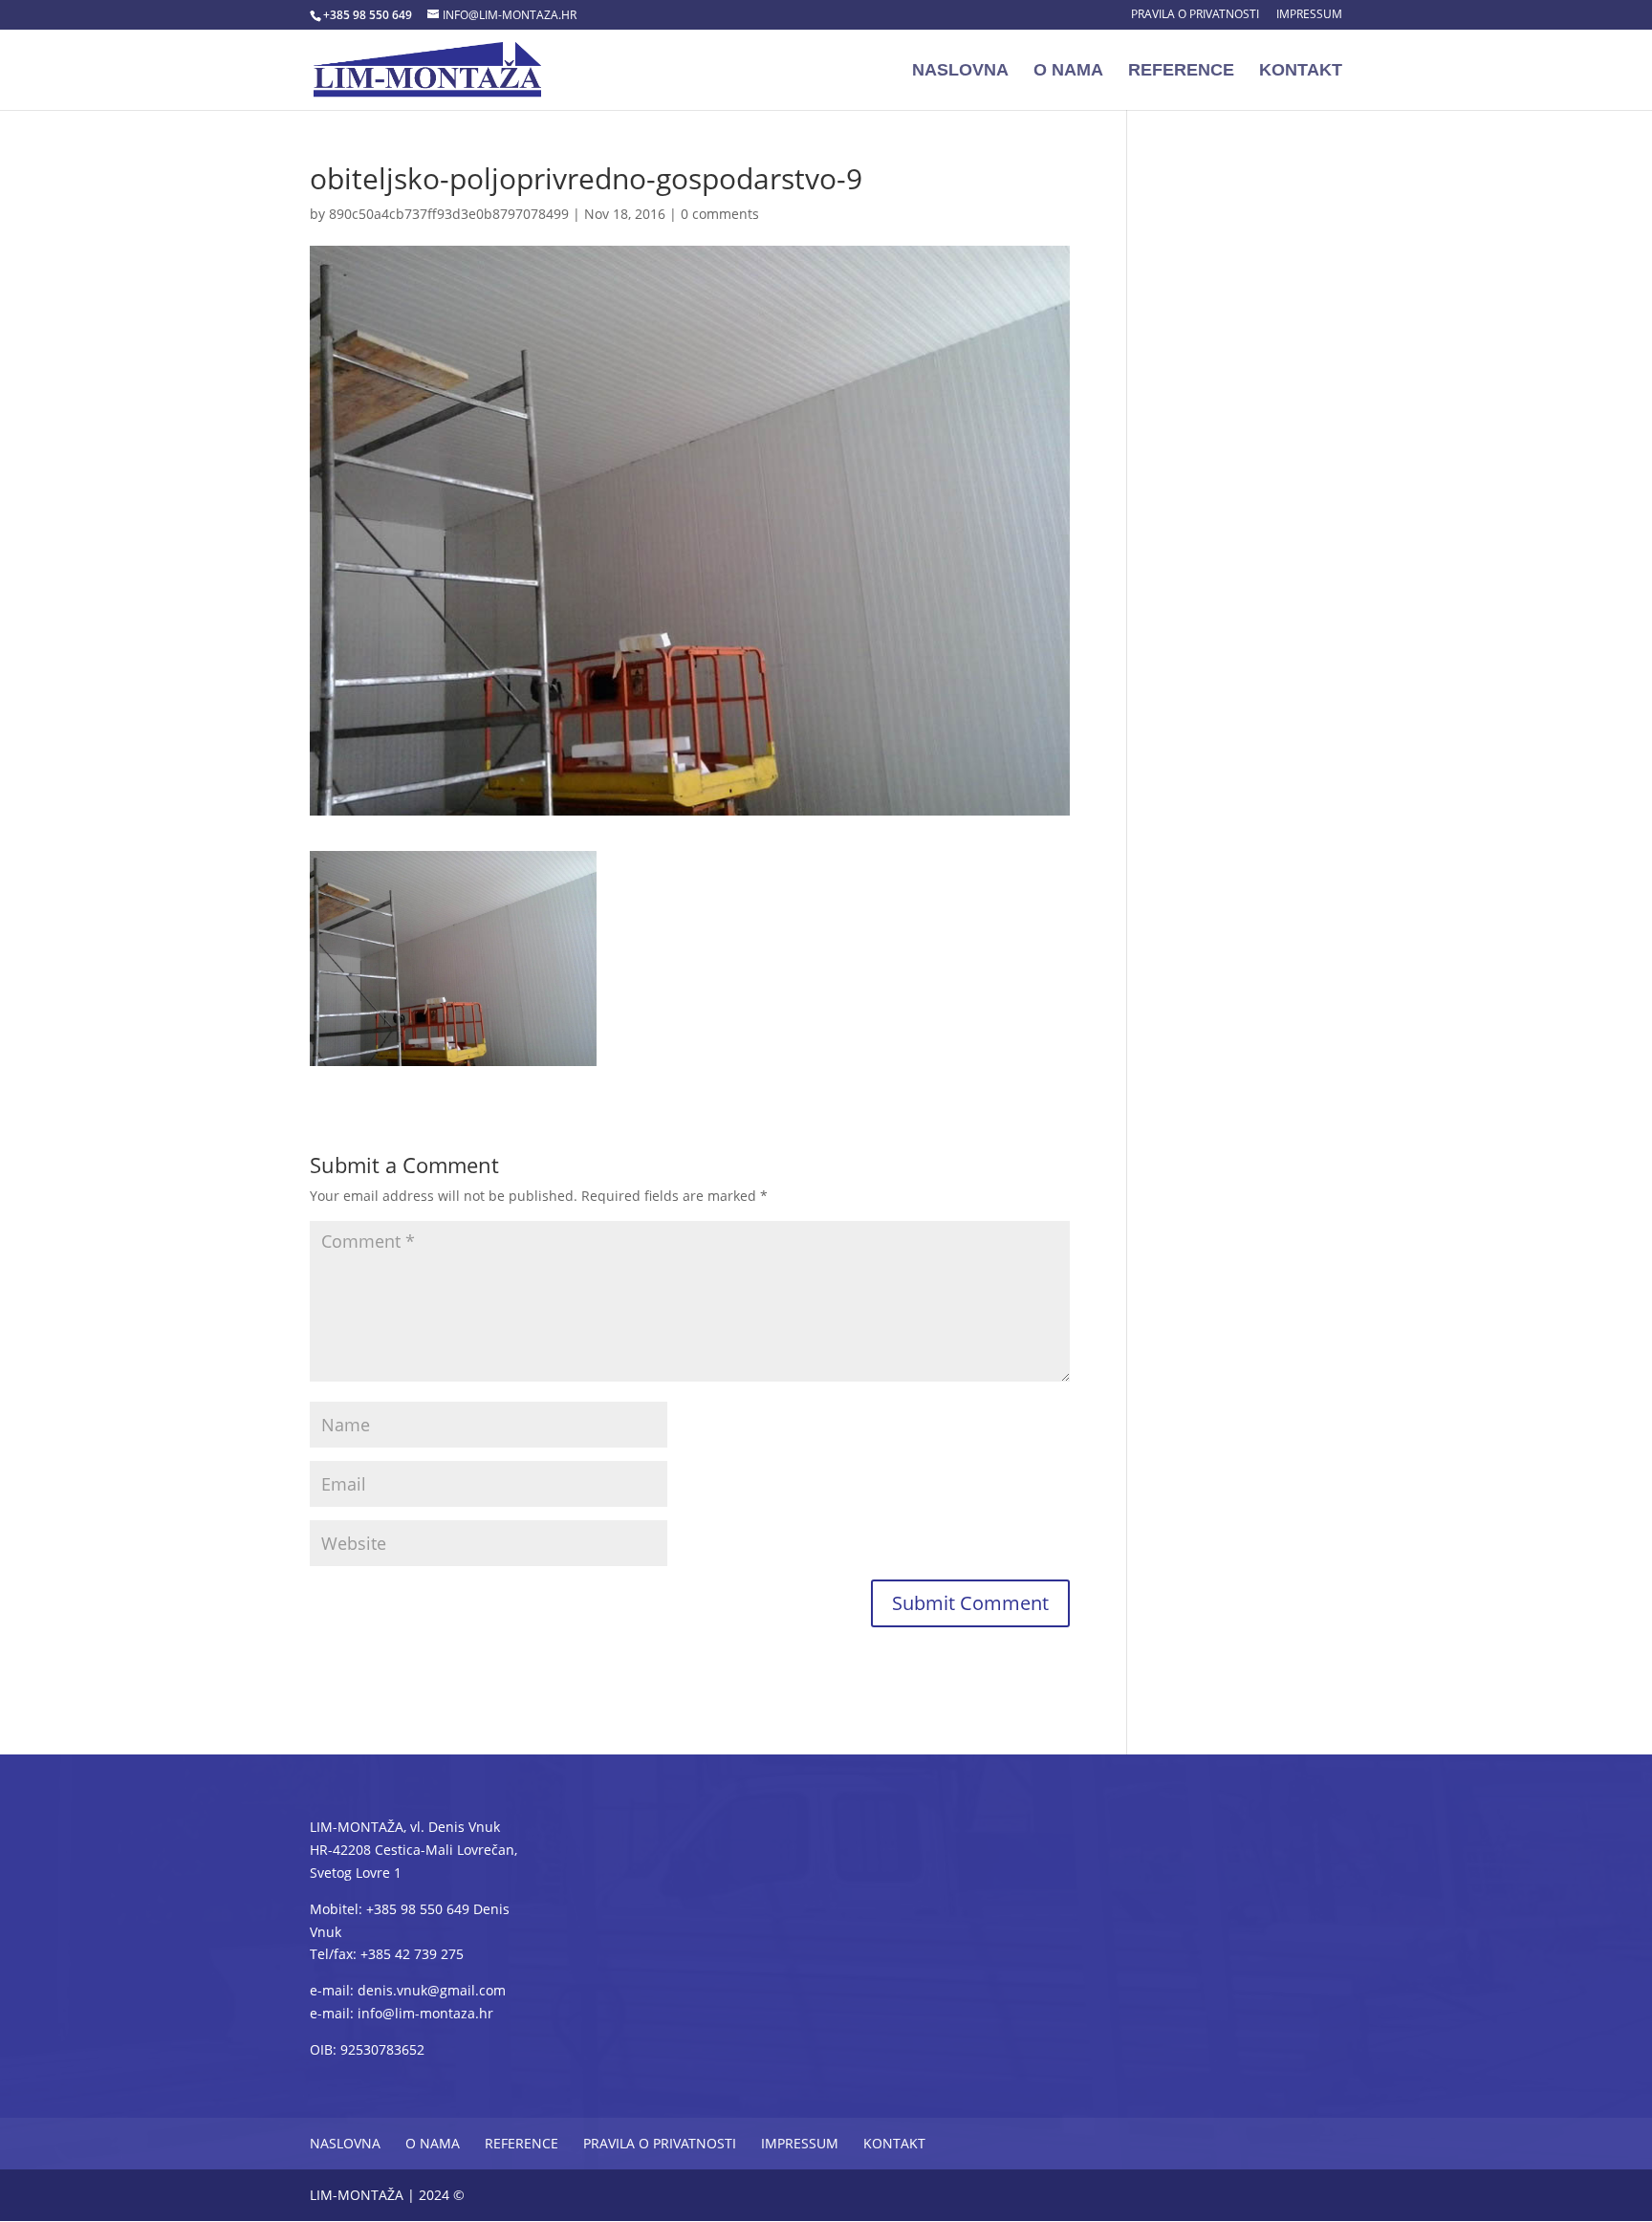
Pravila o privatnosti (1195, 15)
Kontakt (1301, 71)
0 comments (720, 214)
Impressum (1309, 15)
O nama (1068, 71)
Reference (1181, 71)
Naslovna (960, 71)
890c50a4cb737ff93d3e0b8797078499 (449, 214)
